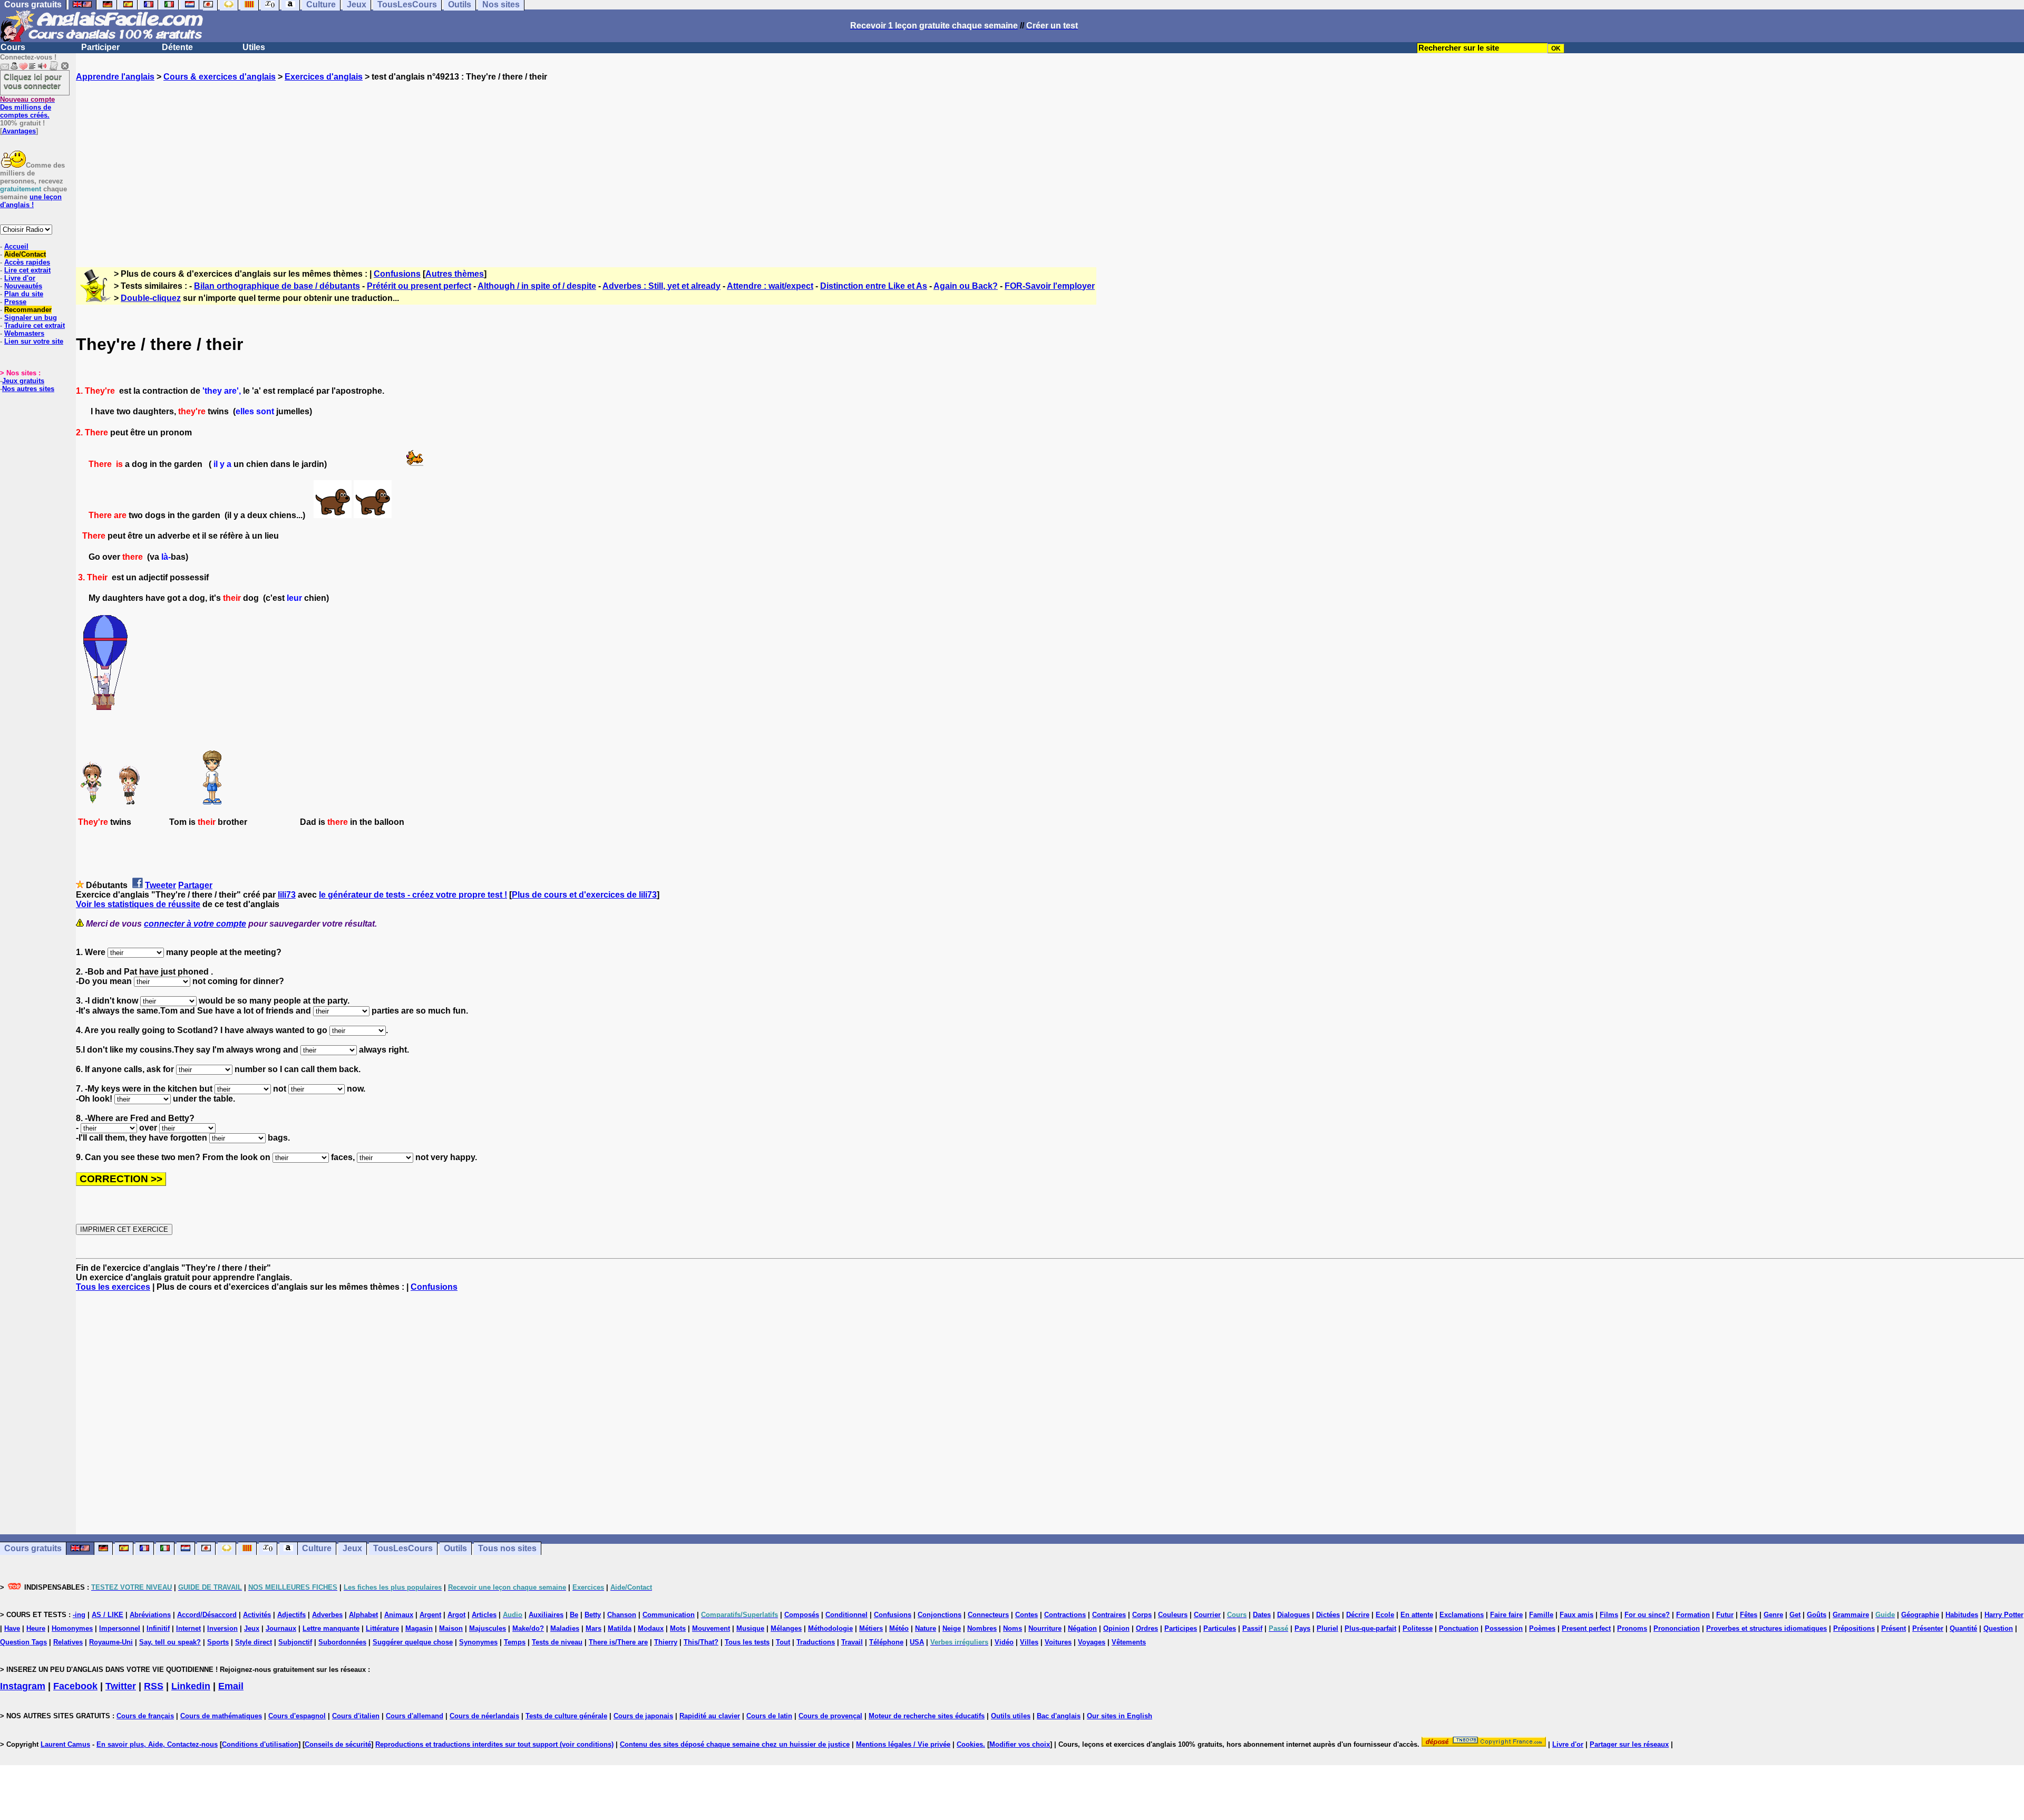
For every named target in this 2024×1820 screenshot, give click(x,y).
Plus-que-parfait (1370, 1628)
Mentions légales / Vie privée (903, 1744)
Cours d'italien (356, 1716)
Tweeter (160, 885)
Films (1609, 1615)
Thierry (666, 1642)
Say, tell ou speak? (170, 1642)
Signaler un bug (31, 318)
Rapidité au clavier (710, 1716)
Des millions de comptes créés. (27, 107)
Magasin (419, 1628)
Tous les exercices (113, 1287)
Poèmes (1542, 1628)
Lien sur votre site (34, 341)
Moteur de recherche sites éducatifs (927, 1716)
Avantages (19, 131)
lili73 (287, 895)
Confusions (397, 274)
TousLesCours (403, 1548)
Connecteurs (988, 1615)
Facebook (75, 1686)
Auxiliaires (546, 1615)
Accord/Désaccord (207, 1615)
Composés (802, 1615)
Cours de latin (769, 1716)
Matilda (620, 1628)
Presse (15, 302)
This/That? (701, 1642)
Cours (13, 47)
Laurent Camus (65, 1744)
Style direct (254, 1642)
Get (1795, 1615)
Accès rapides (27, 262)
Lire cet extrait (27, 270)
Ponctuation (1459, 1628)
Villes (1029, 1642)
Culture (317, 1548)
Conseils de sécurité (338, 1744)
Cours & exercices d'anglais (220, 77)
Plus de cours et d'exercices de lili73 (584, 895)
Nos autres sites (28, 389)
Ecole (1385, 1615)
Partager (195, 885)
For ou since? (1647, 1615)
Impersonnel (120, 1628)
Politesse (1418, 1628)
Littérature (382, 1628)
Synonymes (478, 1642)
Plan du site (24, 294)
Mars (593, 1628)
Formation (1693, 1615)
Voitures (1058, 1642)
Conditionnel (846, 1615)
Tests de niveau (557, 1642)
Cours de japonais (643, 1716)
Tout (783, 1642)
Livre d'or (20, 278)
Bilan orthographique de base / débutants (277, 286)
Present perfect (1586, 1628)
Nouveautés (23, 286)
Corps (1142, 1615)
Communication (669, 1615)
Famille (1541, 1615)
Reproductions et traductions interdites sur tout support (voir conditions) (494, 1744)
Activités (257, 1615)
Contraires (1109, 1615)
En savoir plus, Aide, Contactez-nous (157, 1744)
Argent (430, 1615)
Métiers (871, 1628)
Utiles (254, 47)
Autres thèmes (455, 274)
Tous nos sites (507, 1548)
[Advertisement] (1050, 165)
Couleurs (1173, 1615)
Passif (1252, 1628)
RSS (154, 1686)
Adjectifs (291, 1615)
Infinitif (158, 1628)
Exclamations (1462, 1615)
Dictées (1328, 1615)
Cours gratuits (33, 1548)
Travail (852, 1642)
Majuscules (488, 1628)
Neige (952, 1628)
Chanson (622, 1615)
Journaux (281, 1628)
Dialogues (1293, 1615)
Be (574, 1615)
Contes (1026, 1615)
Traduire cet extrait (35, 325)
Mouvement (711, 1628)
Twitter (121, 1686)
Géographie (1920, 1615)
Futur (1725, 1615)
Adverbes (327, 1615)
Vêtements (1129, 1642)
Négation (1082, 1628)
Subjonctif (295, 1642)
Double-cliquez (151, 298)
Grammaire (1851, 1615)
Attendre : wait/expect (770, 286)
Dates (1262, 1615)
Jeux (352, 1548)
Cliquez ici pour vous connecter (33, 81)
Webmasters (24, 333)
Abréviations (150, 1615)
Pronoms (1632, 1628)
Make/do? (528, 1628)
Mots (678, 1628)
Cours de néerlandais (484, 1716)
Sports (218, 1642)
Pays (1302, 1628)
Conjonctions (940, 1615)
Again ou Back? (966, 286)
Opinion (1116, 1628)
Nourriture (1045, 1628)
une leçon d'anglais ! (31, 201)
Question (1998, 1628)
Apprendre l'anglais (115, 77)
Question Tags (23, 1642)
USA (917, 1642)
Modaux (651, 1628)
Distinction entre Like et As (874, 286)
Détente (177, 47)
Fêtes (1749, 1615)
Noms (1013, 1628)
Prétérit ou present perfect (419, 286)
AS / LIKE (108, 1615)
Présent (1894, 1628)
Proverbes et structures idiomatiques (1767, 1628)
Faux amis (1577, 1615)
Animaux (399, 1615)
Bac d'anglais (1059, 1716)
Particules (1220, 1628)
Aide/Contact (25, 254)
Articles (484, 1615)
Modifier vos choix (1020, 1744)
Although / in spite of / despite (537, 286)
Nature (926, 1628)
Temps (515, 1642)
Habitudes (1962, 1615)
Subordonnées (342, 1642)
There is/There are (618, 1642)
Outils (455, 1548)
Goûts (1817, 1615)
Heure (36, 1628)
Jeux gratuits (23, 381)
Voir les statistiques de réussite (138, 904)
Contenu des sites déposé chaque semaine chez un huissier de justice (735, 1744)
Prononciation (1677, 1628)
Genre (1773, 1615)
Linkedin (191, 1686)
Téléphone (886, 1642)
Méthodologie (830, 1628)
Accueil (16, 246)
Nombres (982, 1628)
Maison (451, 1628)
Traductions (816, 1642)
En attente (1417, 1615)
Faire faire (1506, 1615)
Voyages (1092, 1642)
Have (12, 1628)
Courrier (1207, 1615)
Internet (188, 1628)
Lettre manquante (331, 1628)
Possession (1504, 1628)
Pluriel (1327, 1628)
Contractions (1065, 1615)
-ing (79, 1615)
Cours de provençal (830, 1716)
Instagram (23, 1686)
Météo (899, 1628)
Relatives (68, 1642)
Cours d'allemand (415, 1716)
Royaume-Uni (111, 1642)
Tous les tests (747, 1642)
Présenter (1928, 1628)
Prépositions (1854, 1628)
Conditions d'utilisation (260, 1744)
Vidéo (1004, 1642)
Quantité (1963, 1628)
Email (231, 1686)
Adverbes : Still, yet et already (661, 286)
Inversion (222, 1628)
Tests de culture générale (566, 1716)
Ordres (1147, 1628)
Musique (750, 1628)
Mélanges (786, 1628)
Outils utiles (1011, 1716)
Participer (100, 47)
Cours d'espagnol (297, 1716)
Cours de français (145, 1716)
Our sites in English (1120, 1716)
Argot (456, 1615)
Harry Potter (2004, 1615)
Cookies (970, 1744)
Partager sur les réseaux (1629, 1744)
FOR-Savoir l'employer (1050, 286)
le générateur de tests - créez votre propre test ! (413, 895)
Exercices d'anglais (324, 77)
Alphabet (363, 1615)
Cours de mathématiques (221, 1716)
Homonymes (72, 1628)
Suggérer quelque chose (413, 1642)
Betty (593, 1615)
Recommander (28, 310)
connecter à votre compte (195, 924)
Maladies (565, 1628)
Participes (1181, 1628)
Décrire (1358, 1615)
